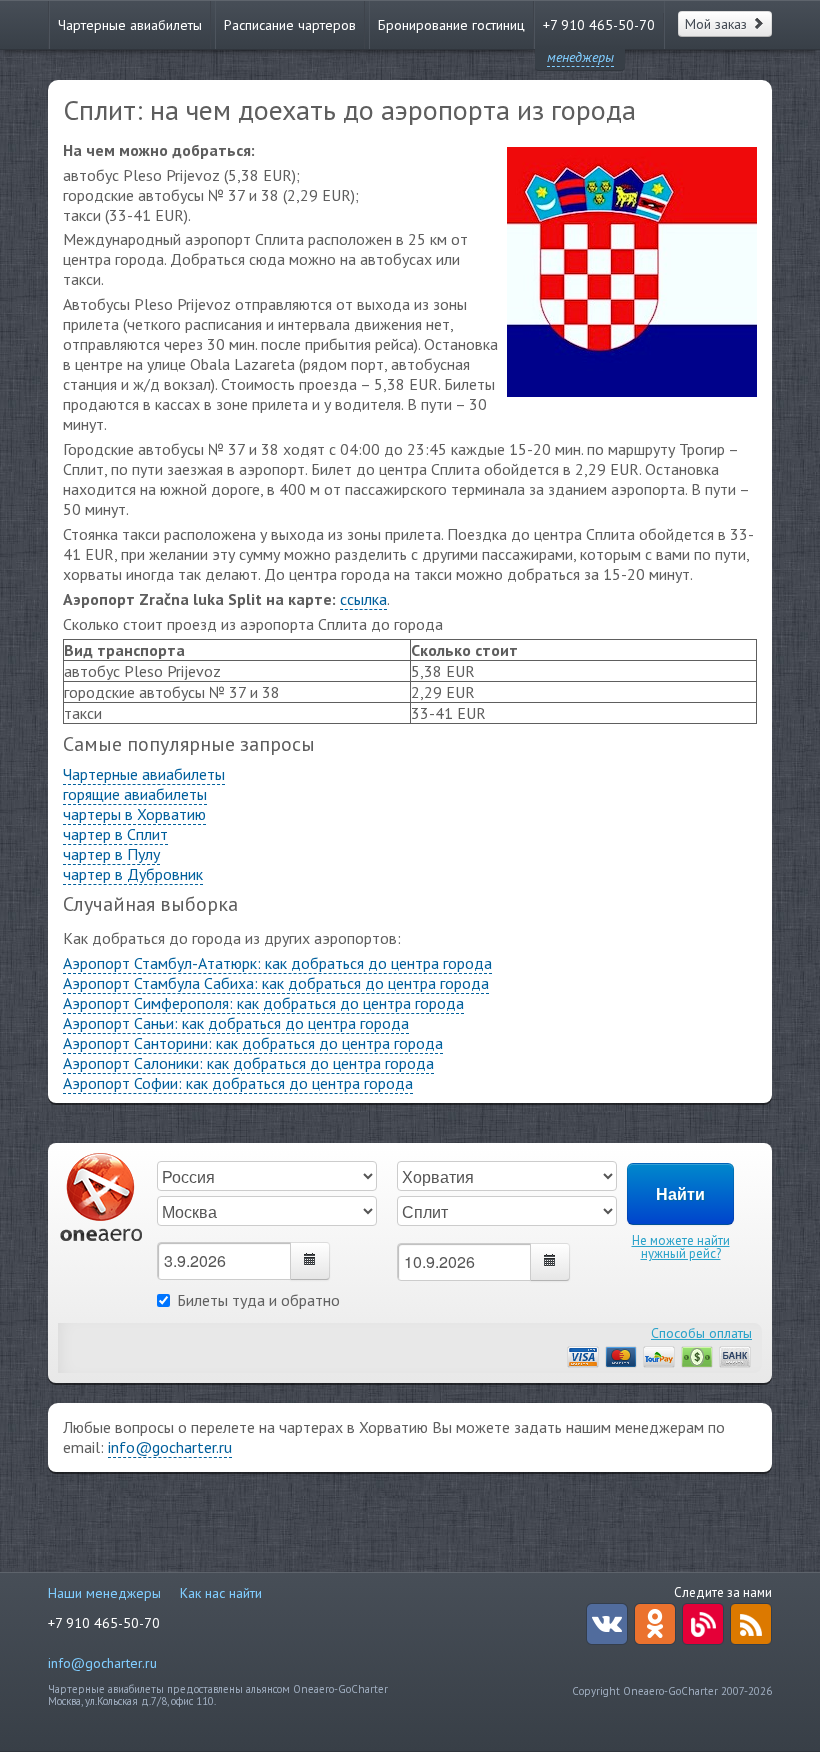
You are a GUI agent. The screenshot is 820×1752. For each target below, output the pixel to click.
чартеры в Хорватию (134, 814)
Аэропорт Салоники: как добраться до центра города (248, 1063)
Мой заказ (718, 24)
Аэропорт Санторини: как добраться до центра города (253, 1043)
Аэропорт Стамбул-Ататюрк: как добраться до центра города (277, 963)
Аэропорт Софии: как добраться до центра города (238, 1083)
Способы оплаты (701, 1333)
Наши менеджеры (104, 1593)
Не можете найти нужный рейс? (681, 1247)
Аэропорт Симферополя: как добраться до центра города (263, 1003)
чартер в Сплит (115, 834)
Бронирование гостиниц (451, 25)
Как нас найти (221, 1593)
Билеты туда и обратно (258, 1300)
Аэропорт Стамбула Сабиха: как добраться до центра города (276, 983)
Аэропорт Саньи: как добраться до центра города (236, 1023)
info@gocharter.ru (170, 1447)
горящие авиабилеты (135, 794)
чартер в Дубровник (133, 874)
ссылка (363, 599)
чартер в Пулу (111, 854)
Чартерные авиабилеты (130, 25)
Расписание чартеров (290, 25)
